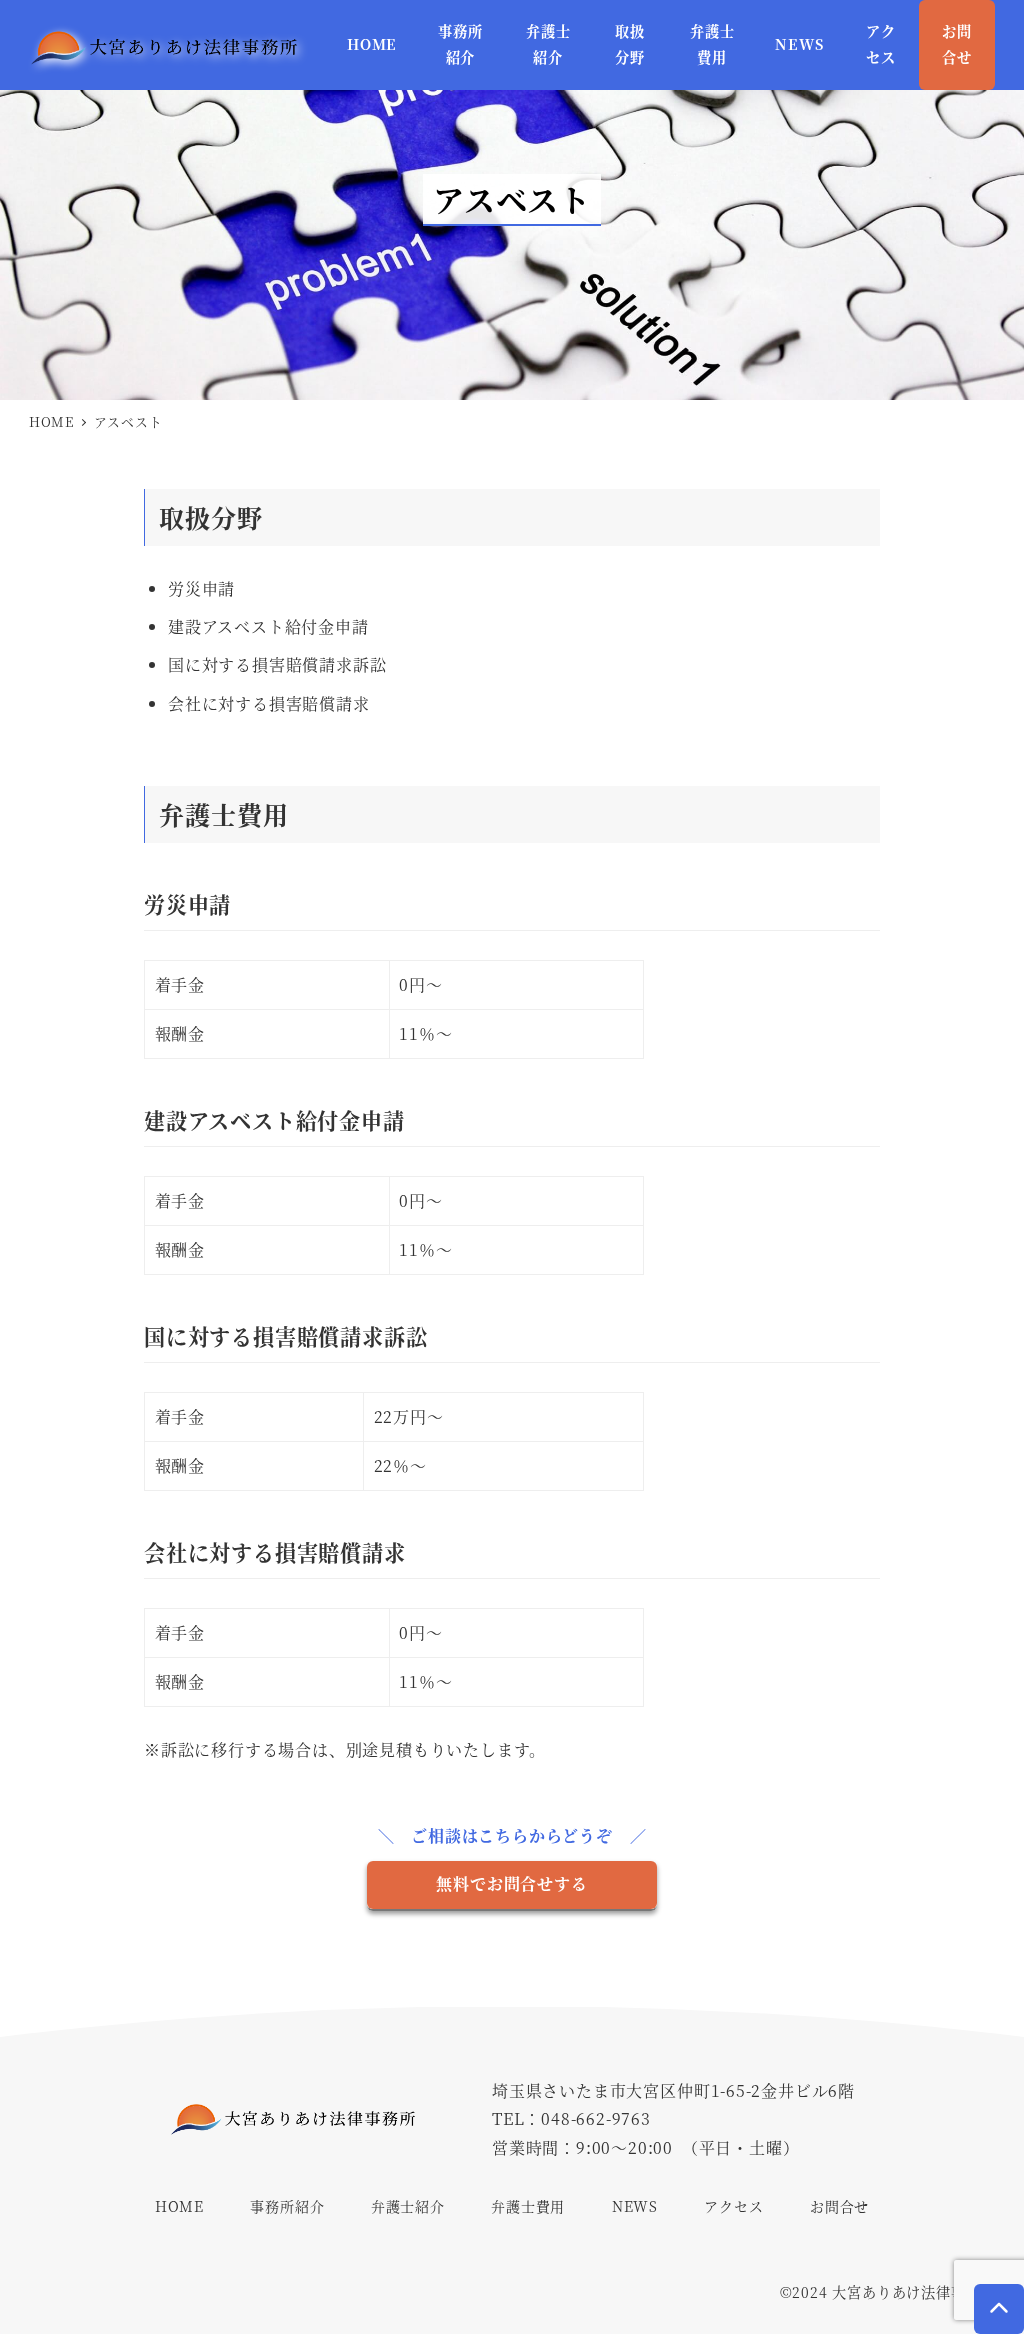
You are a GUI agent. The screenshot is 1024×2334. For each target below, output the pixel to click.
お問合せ (839, 2206)
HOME (179, 2206)
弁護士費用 (528, 2206)
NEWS (635, 2206)
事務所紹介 (287, 2206)
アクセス (733, 2206)
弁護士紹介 (408, 2206)
